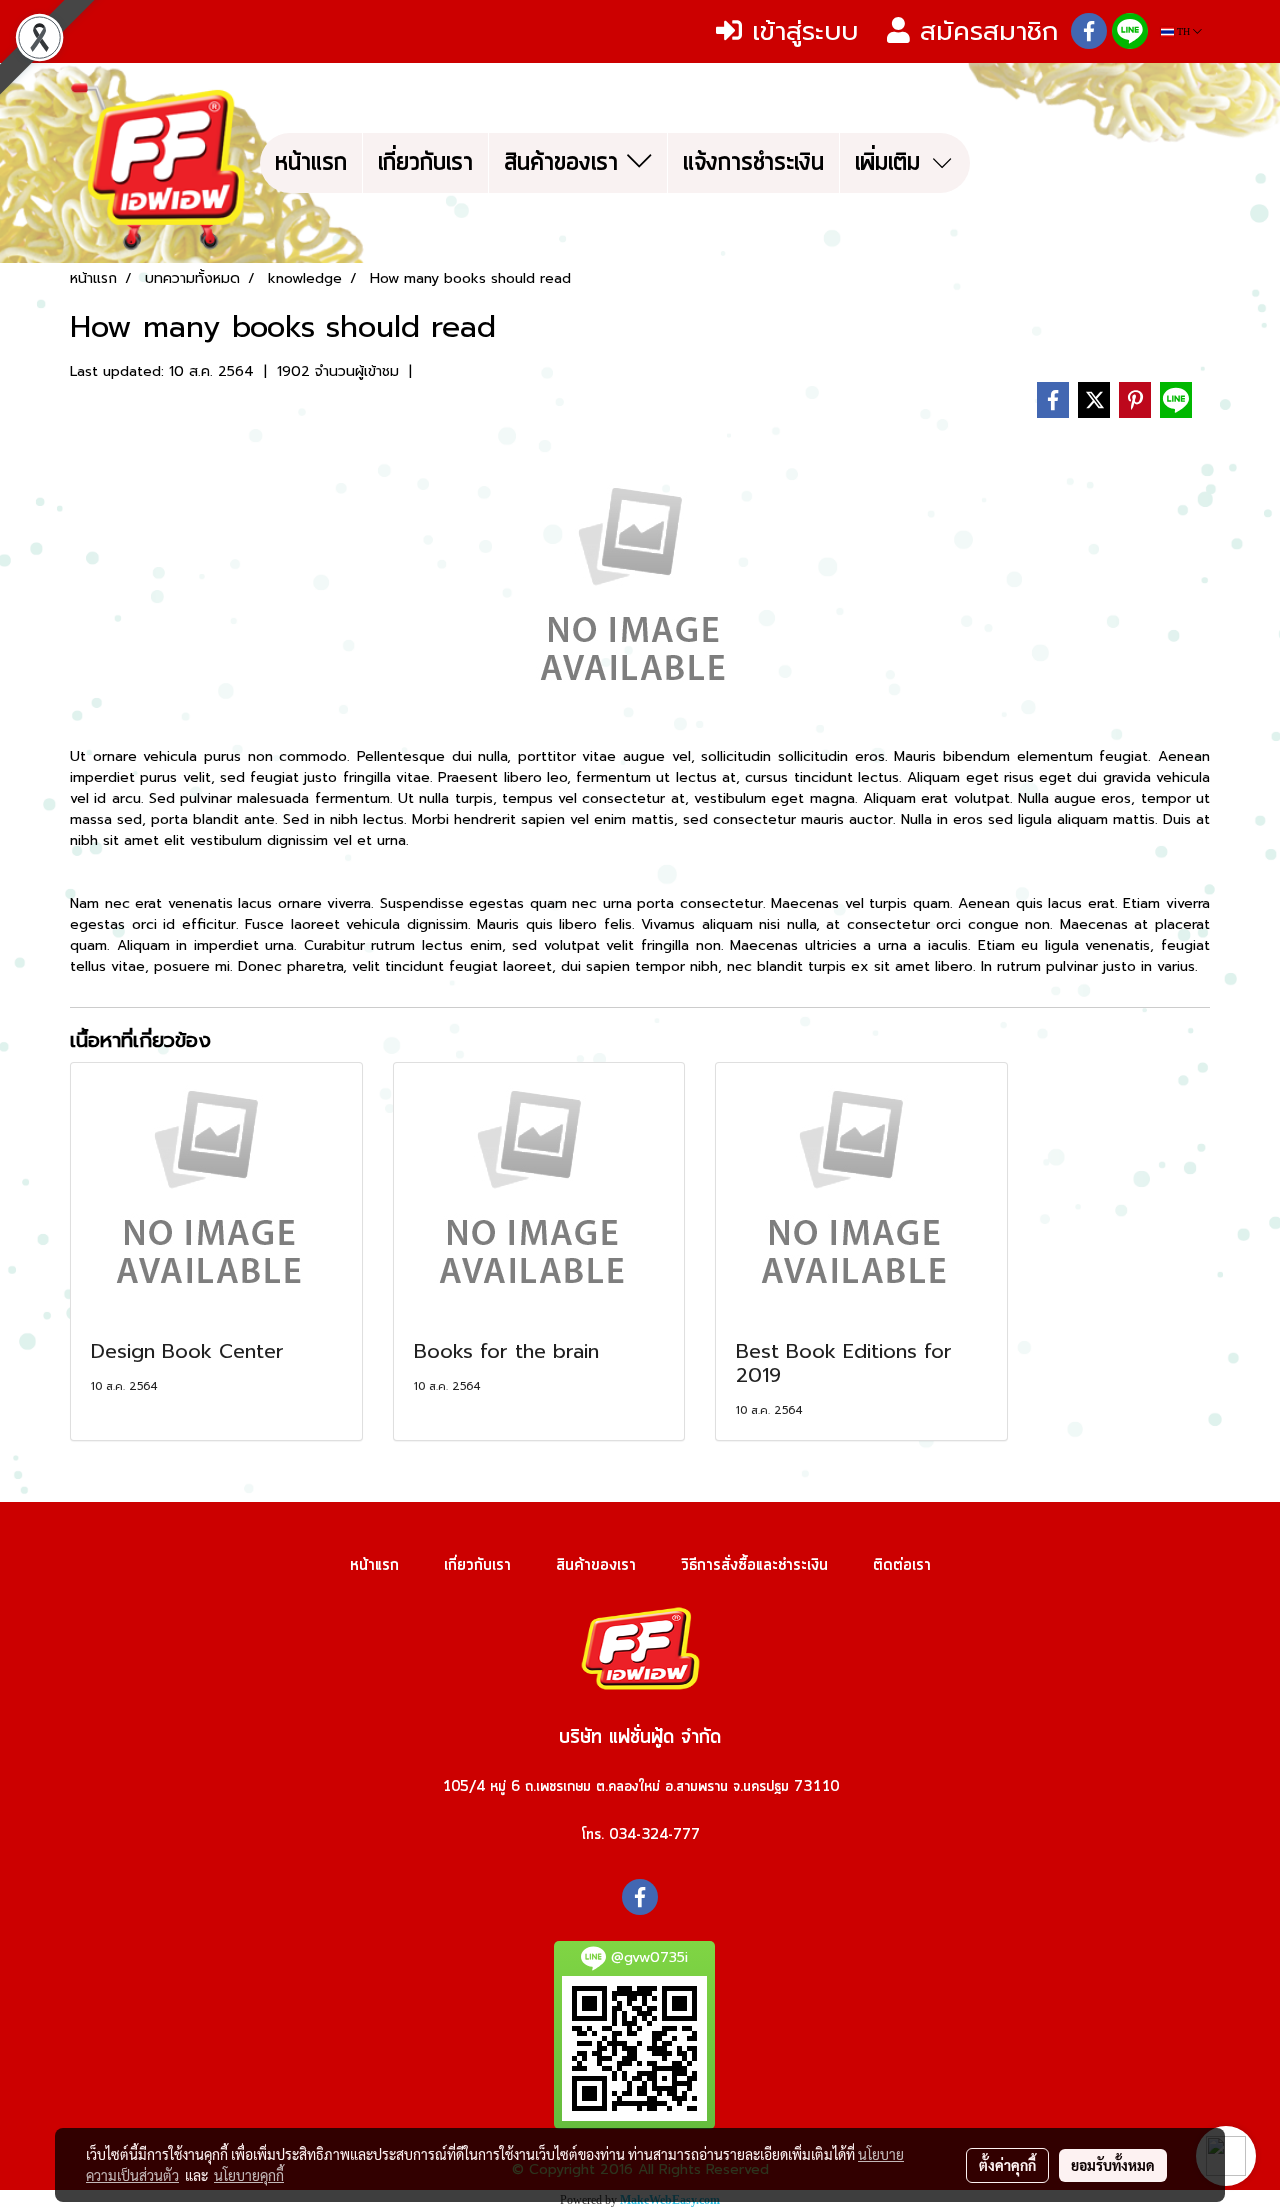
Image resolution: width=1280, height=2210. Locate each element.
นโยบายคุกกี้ (249, 2175)
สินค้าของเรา (565, 162)
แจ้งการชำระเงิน (753, 162)
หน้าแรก (311, 162)
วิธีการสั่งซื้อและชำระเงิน (754, 1565)
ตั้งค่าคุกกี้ (1007, 2165)
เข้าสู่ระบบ (800, 31)
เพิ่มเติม (892, 162)
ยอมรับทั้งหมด (1113, 2165)
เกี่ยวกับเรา (425, 162)
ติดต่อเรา (902, 1565)
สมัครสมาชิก (984, 31)
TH (1183, 31)
